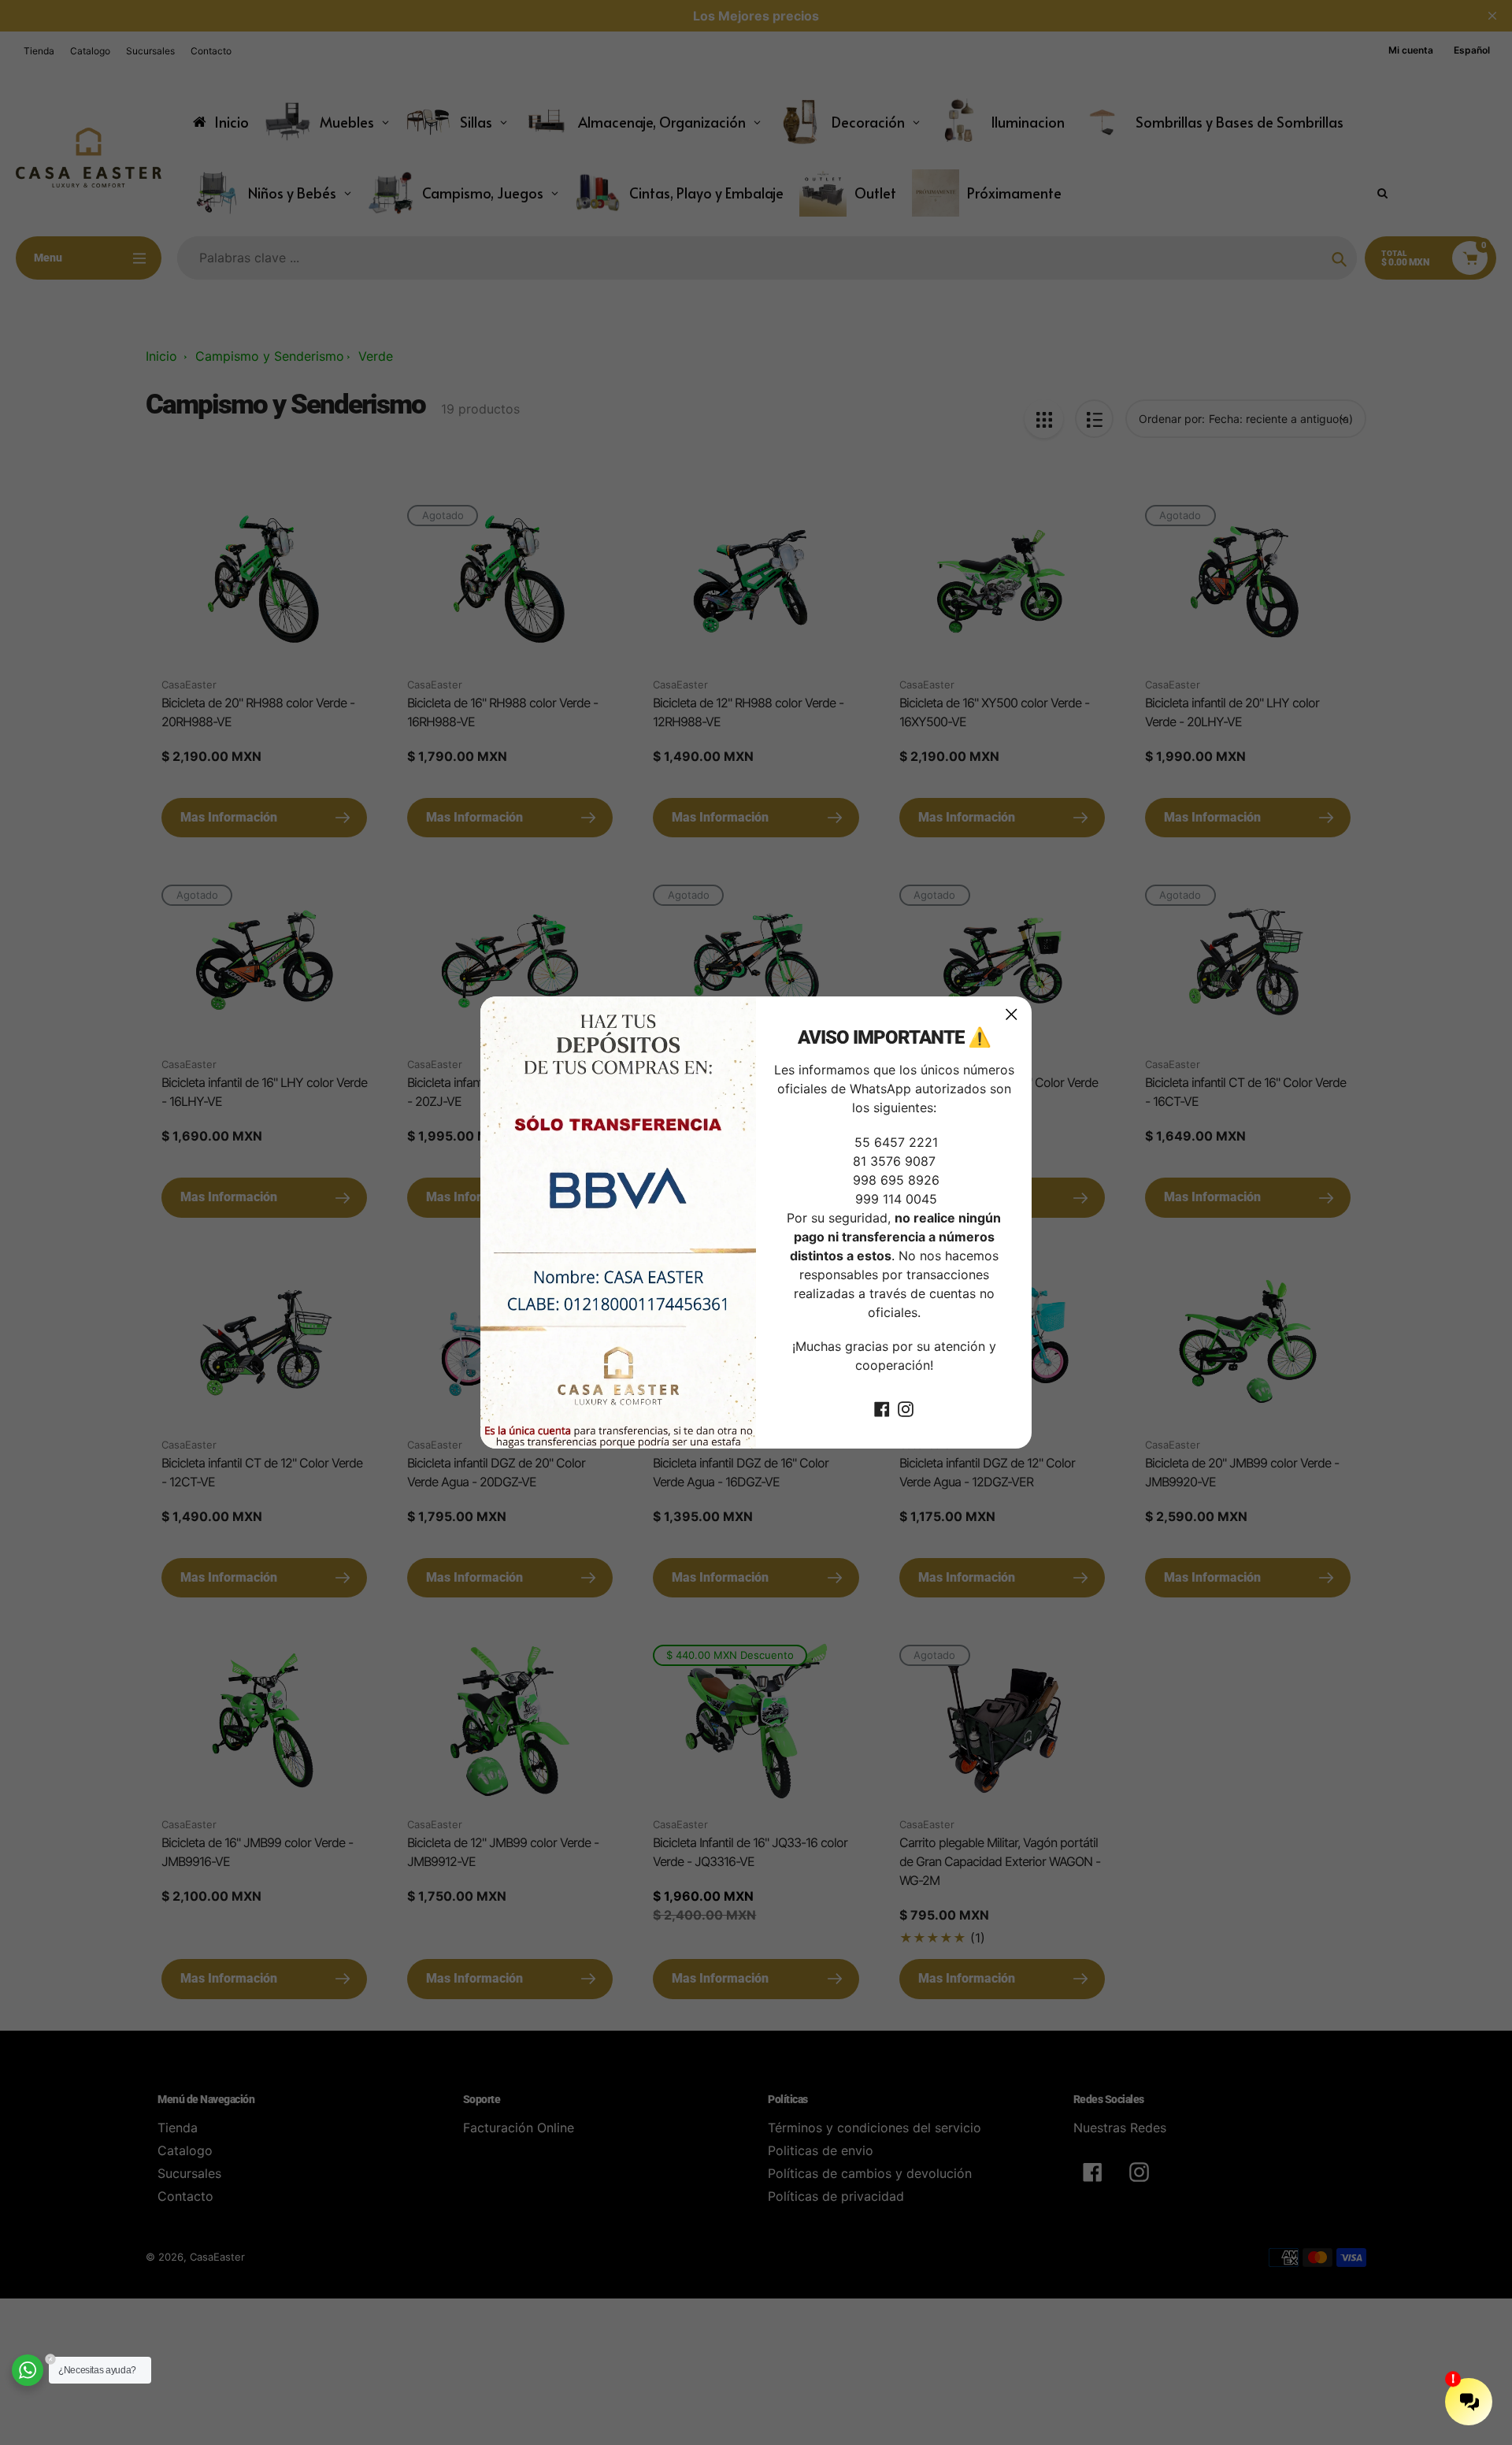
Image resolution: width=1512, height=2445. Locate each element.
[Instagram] (906, 1408)
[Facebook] (882, 1408)
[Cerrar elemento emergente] (1012, 1014)
